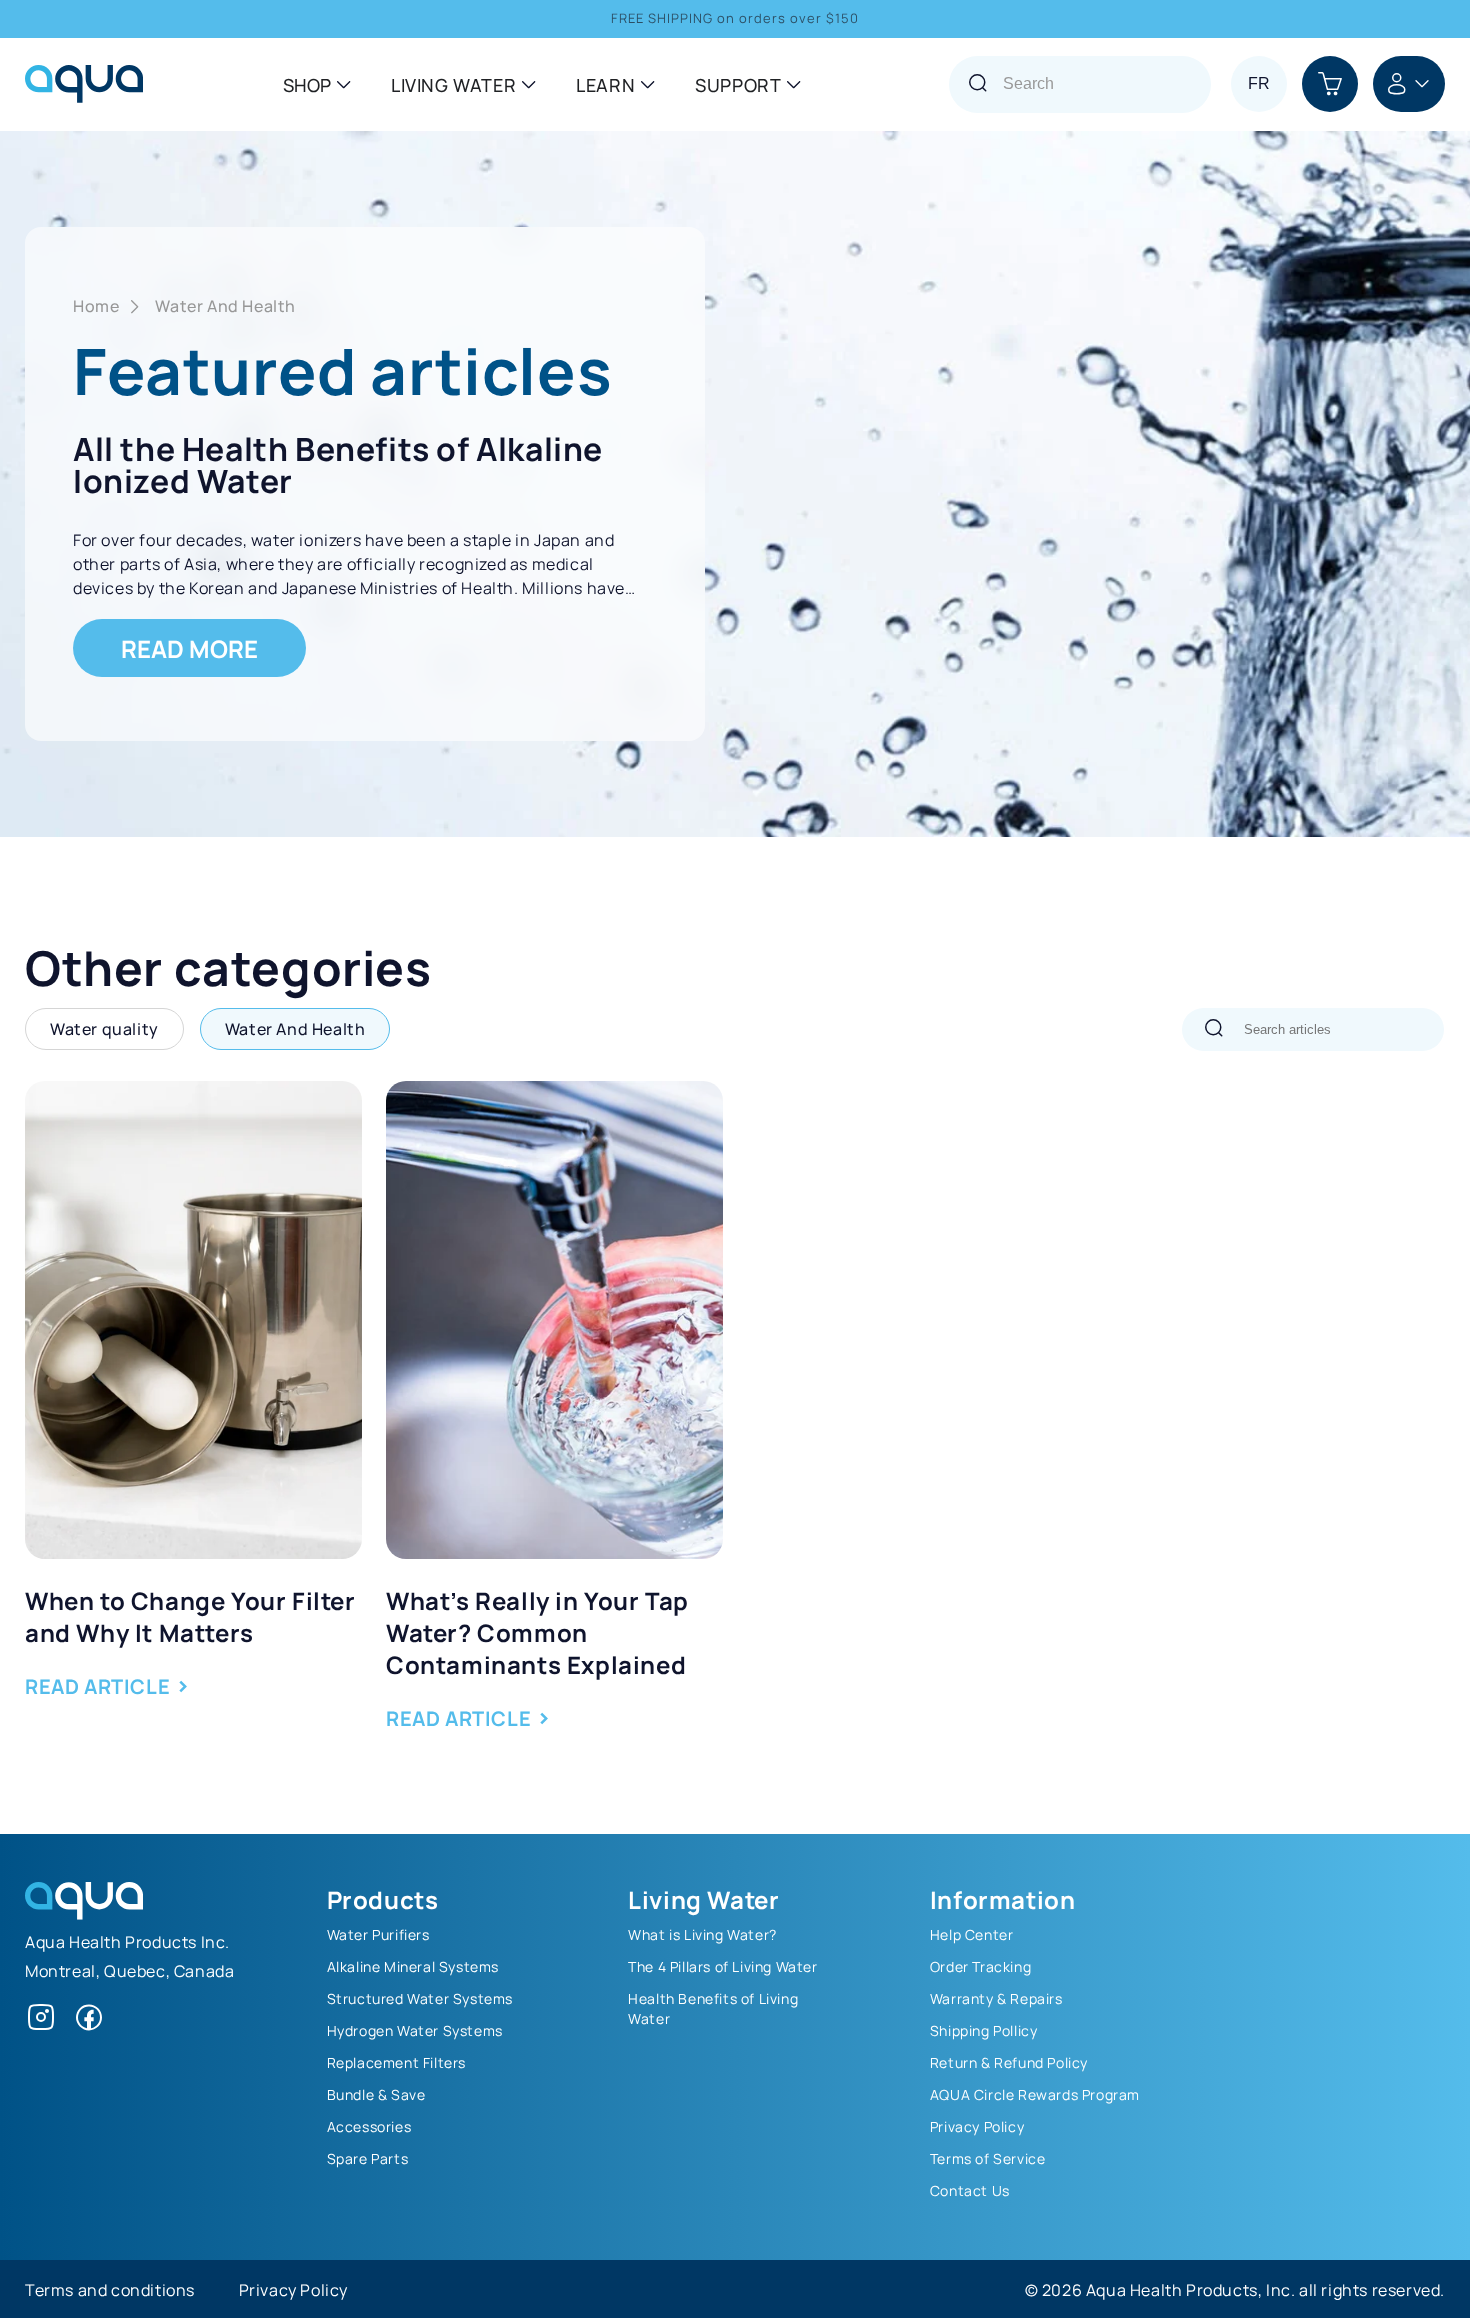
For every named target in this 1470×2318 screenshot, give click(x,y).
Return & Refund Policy (1009, 2062)
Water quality (104, 1028)
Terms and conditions (110, 2289)
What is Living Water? (702, 1934)
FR (1259, 83)
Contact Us (970, 2190)
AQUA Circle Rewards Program (1035, 2094)
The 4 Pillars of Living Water (722, 1966)
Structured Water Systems (420, 1998)
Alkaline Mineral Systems (413, 1966)
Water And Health (225, 305)
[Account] (1409, 84)
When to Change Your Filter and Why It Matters (190, 1615)
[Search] (1214, 1029)
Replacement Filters (396, 2062)
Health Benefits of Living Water (713, 2008)
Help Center (972, 1934)
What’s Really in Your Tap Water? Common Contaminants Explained (537, 1631)
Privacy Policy (977, 2126)
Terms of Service (988, 2158)
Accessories (369, 2126)
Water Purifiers (378, 1934)
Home (96, 305)
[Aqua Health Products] (84, 1913)
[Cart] (1330, 84)
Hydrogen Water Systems (415, 2030)
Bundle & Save (376, 2094)
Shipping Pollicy (984, 2030)
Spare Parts (368, 2158)
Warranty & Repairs (996, 1998)
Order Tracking (980, 1966)
